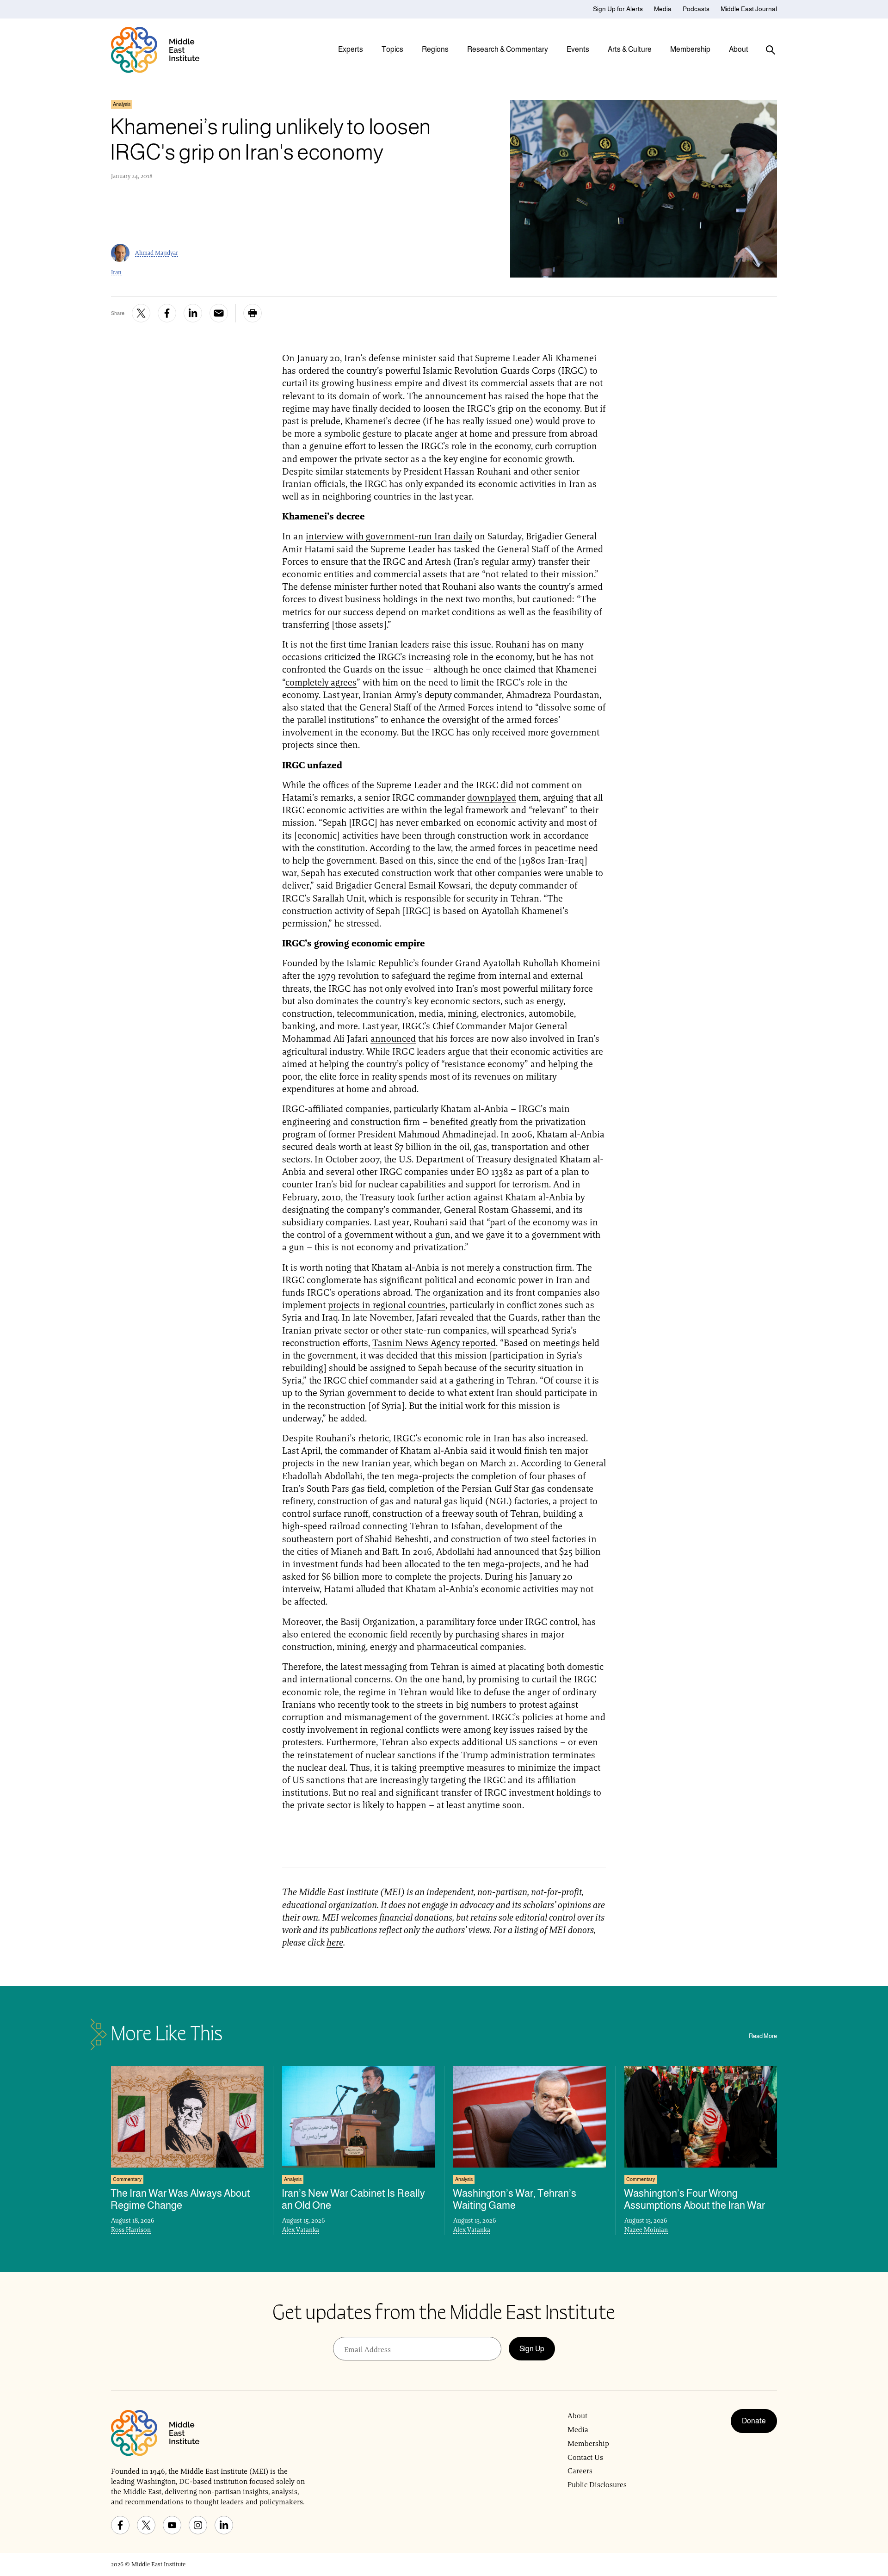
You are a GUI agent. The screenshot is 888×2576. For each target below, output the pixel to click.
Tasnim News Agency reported (434, 1343)
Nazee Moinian (646, 2230)
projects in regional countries (387, 1305)
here (335, 1942)
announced (393, 1038)
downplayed (492, 797)
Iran (116, 272)
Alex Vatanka (301, 2230)
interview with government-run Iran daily (389, 536)
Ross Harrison (131, 2230)
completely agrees (321, 682)
